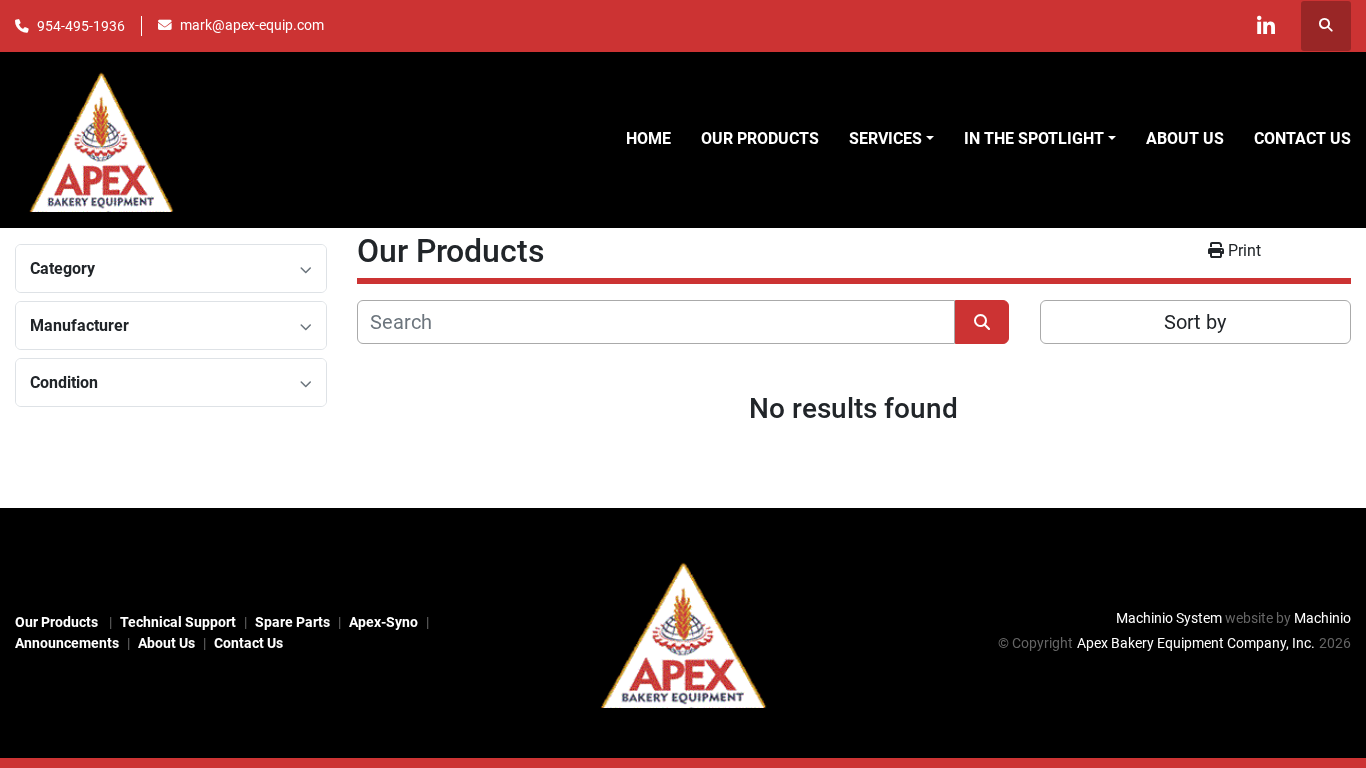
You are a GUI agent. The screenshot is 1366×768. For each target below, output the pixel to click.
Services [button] (885, 138)
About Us (1185, 138)
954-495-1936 (81, 26)
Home (648, 138)
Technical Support (178, 622)
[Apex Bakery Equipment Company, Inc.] (683, 632)
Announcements (67, 643)
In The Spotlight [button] (1034, 138)
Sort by (1195, 322)
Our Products (760, 138)
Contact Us (1302, 138)
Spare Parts (292, 622)
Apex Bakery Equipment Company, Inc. (1196, 643)
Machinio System (1169, 618)
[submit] (982, 322)
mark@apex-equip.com (252, 25)
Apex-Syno (383, 622)
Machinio (1322, 618)
